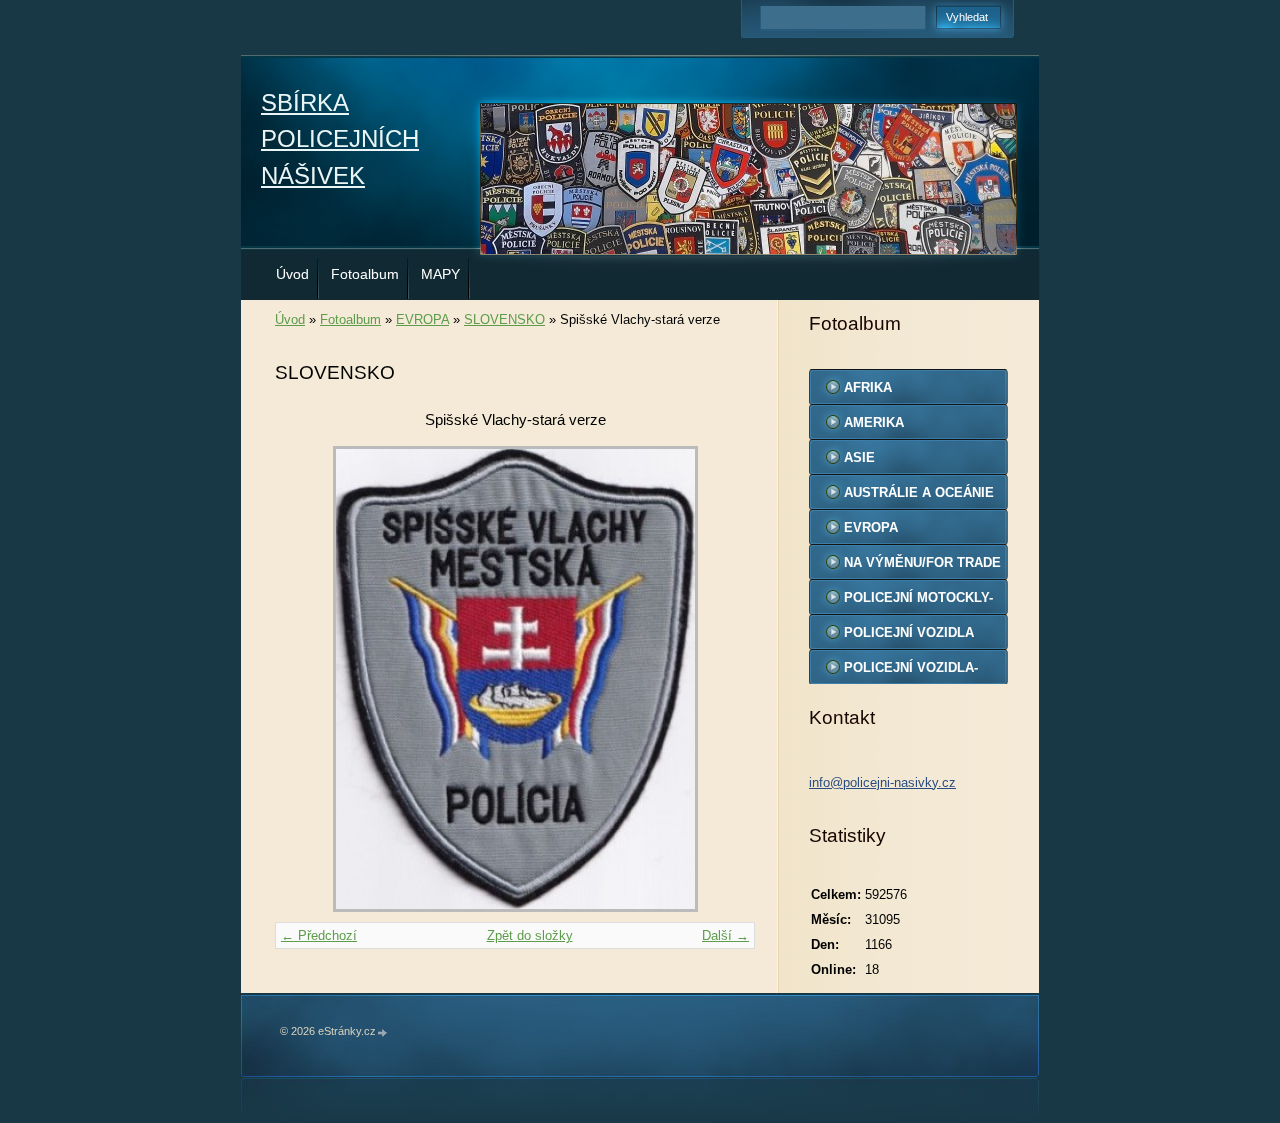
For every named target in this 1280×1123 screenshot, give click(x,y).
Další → (725, 935)
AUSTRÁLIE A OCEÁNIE (919, 492)
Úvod (292, 274)
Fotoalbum (365, 274)
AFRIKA (868, 387)
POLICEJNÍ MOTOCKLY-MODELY (918, 602)
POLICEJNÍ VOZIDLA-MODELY (911, 672)
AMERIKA (874, 422)
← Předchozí (319, 935)
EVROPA (422, 319)
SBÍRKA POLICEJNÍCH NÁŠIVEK (340, 139)
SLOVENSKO (504, 319)
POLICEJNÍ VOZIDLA (909, 632)
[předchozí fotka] (307, 679)
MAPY (440, 274)
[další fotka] (722, 679)
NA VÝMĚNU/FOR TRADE (922, 562)
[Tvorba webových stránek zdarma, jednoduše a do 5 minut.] (383, 1032)
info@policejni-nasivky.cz (882, 782)
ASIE (859, 457)
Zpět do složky (530, 935)
